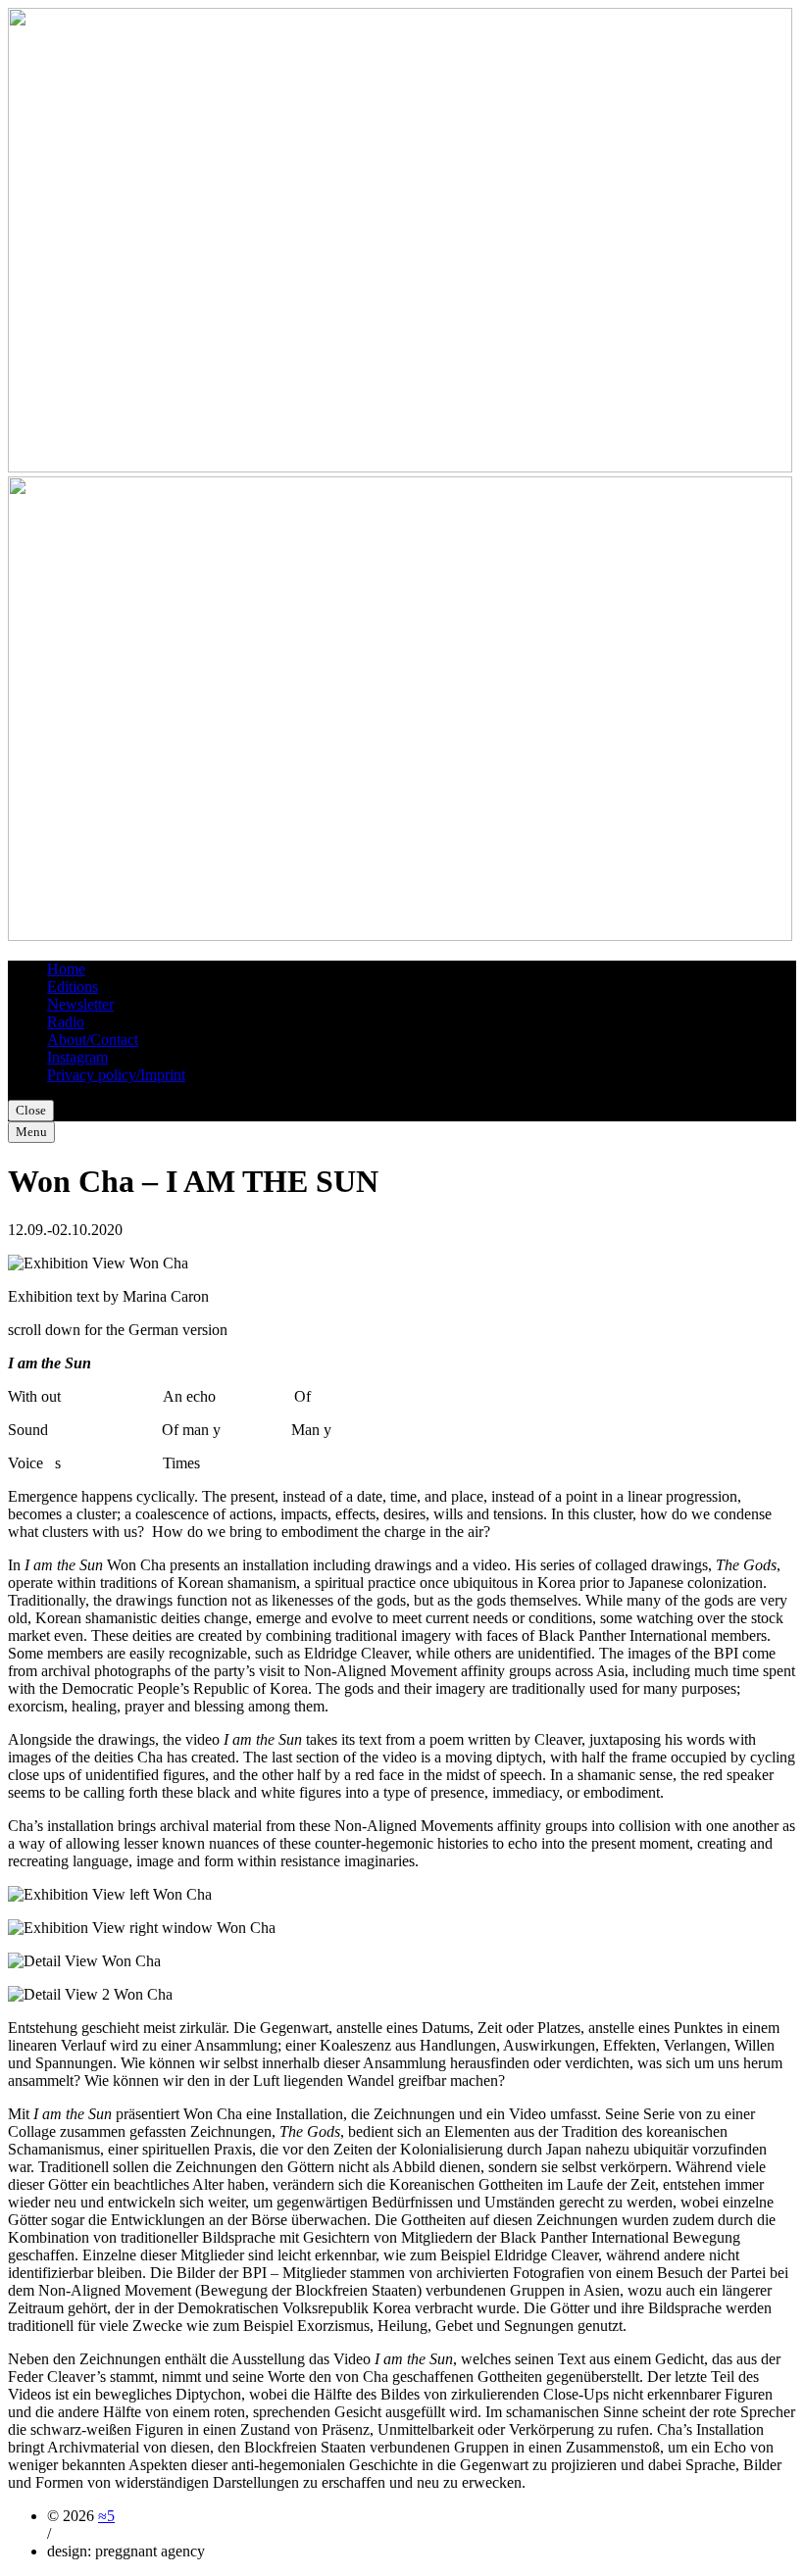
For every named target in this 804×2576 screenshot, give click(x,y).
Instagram (77, 1057)
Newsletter (80, 1004)
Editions (73, 987)
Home (66, 969)
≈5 (106, 2516)
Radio (66, 1022)
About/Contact (93, 1040)
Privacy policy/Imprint (116, 1075)
